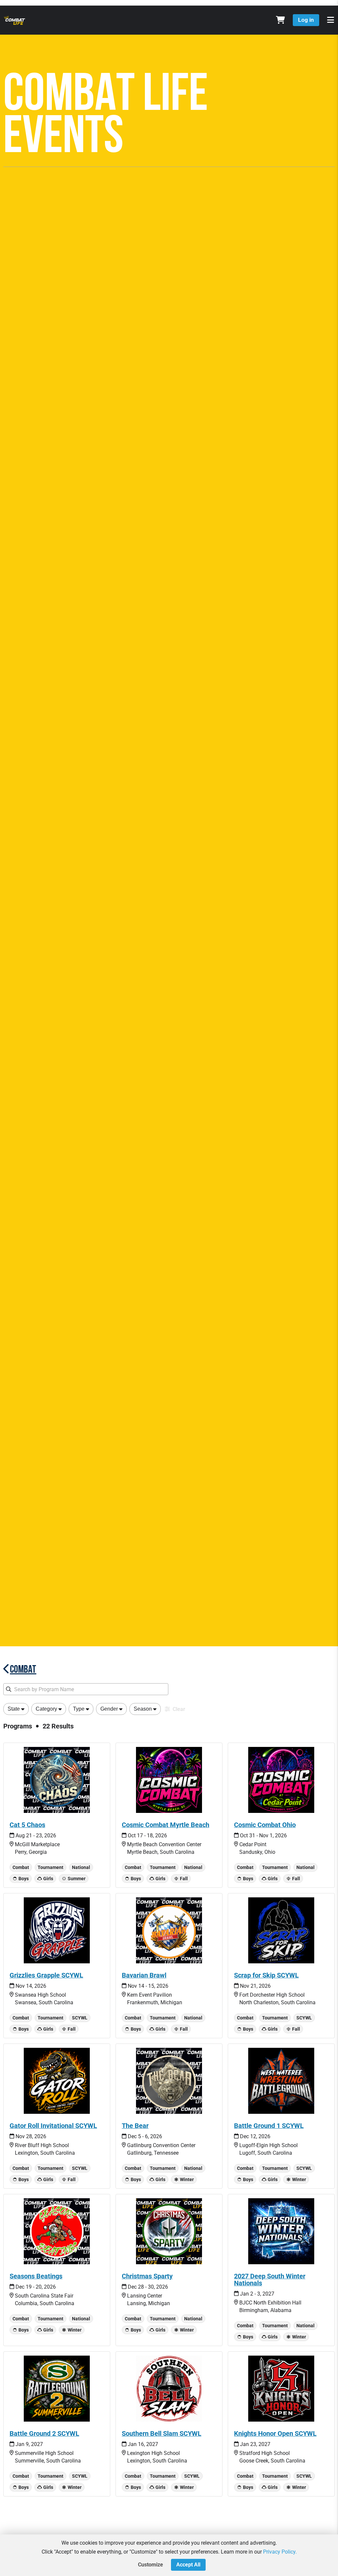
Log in (306, 20)
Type (79, 1709)
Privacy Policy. (280, 2552)
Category (46, 1709)
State (14, 1709)
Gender (109, 1709)
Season (143, 1709)
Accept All (188, 2565)
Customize (151, 2565)
